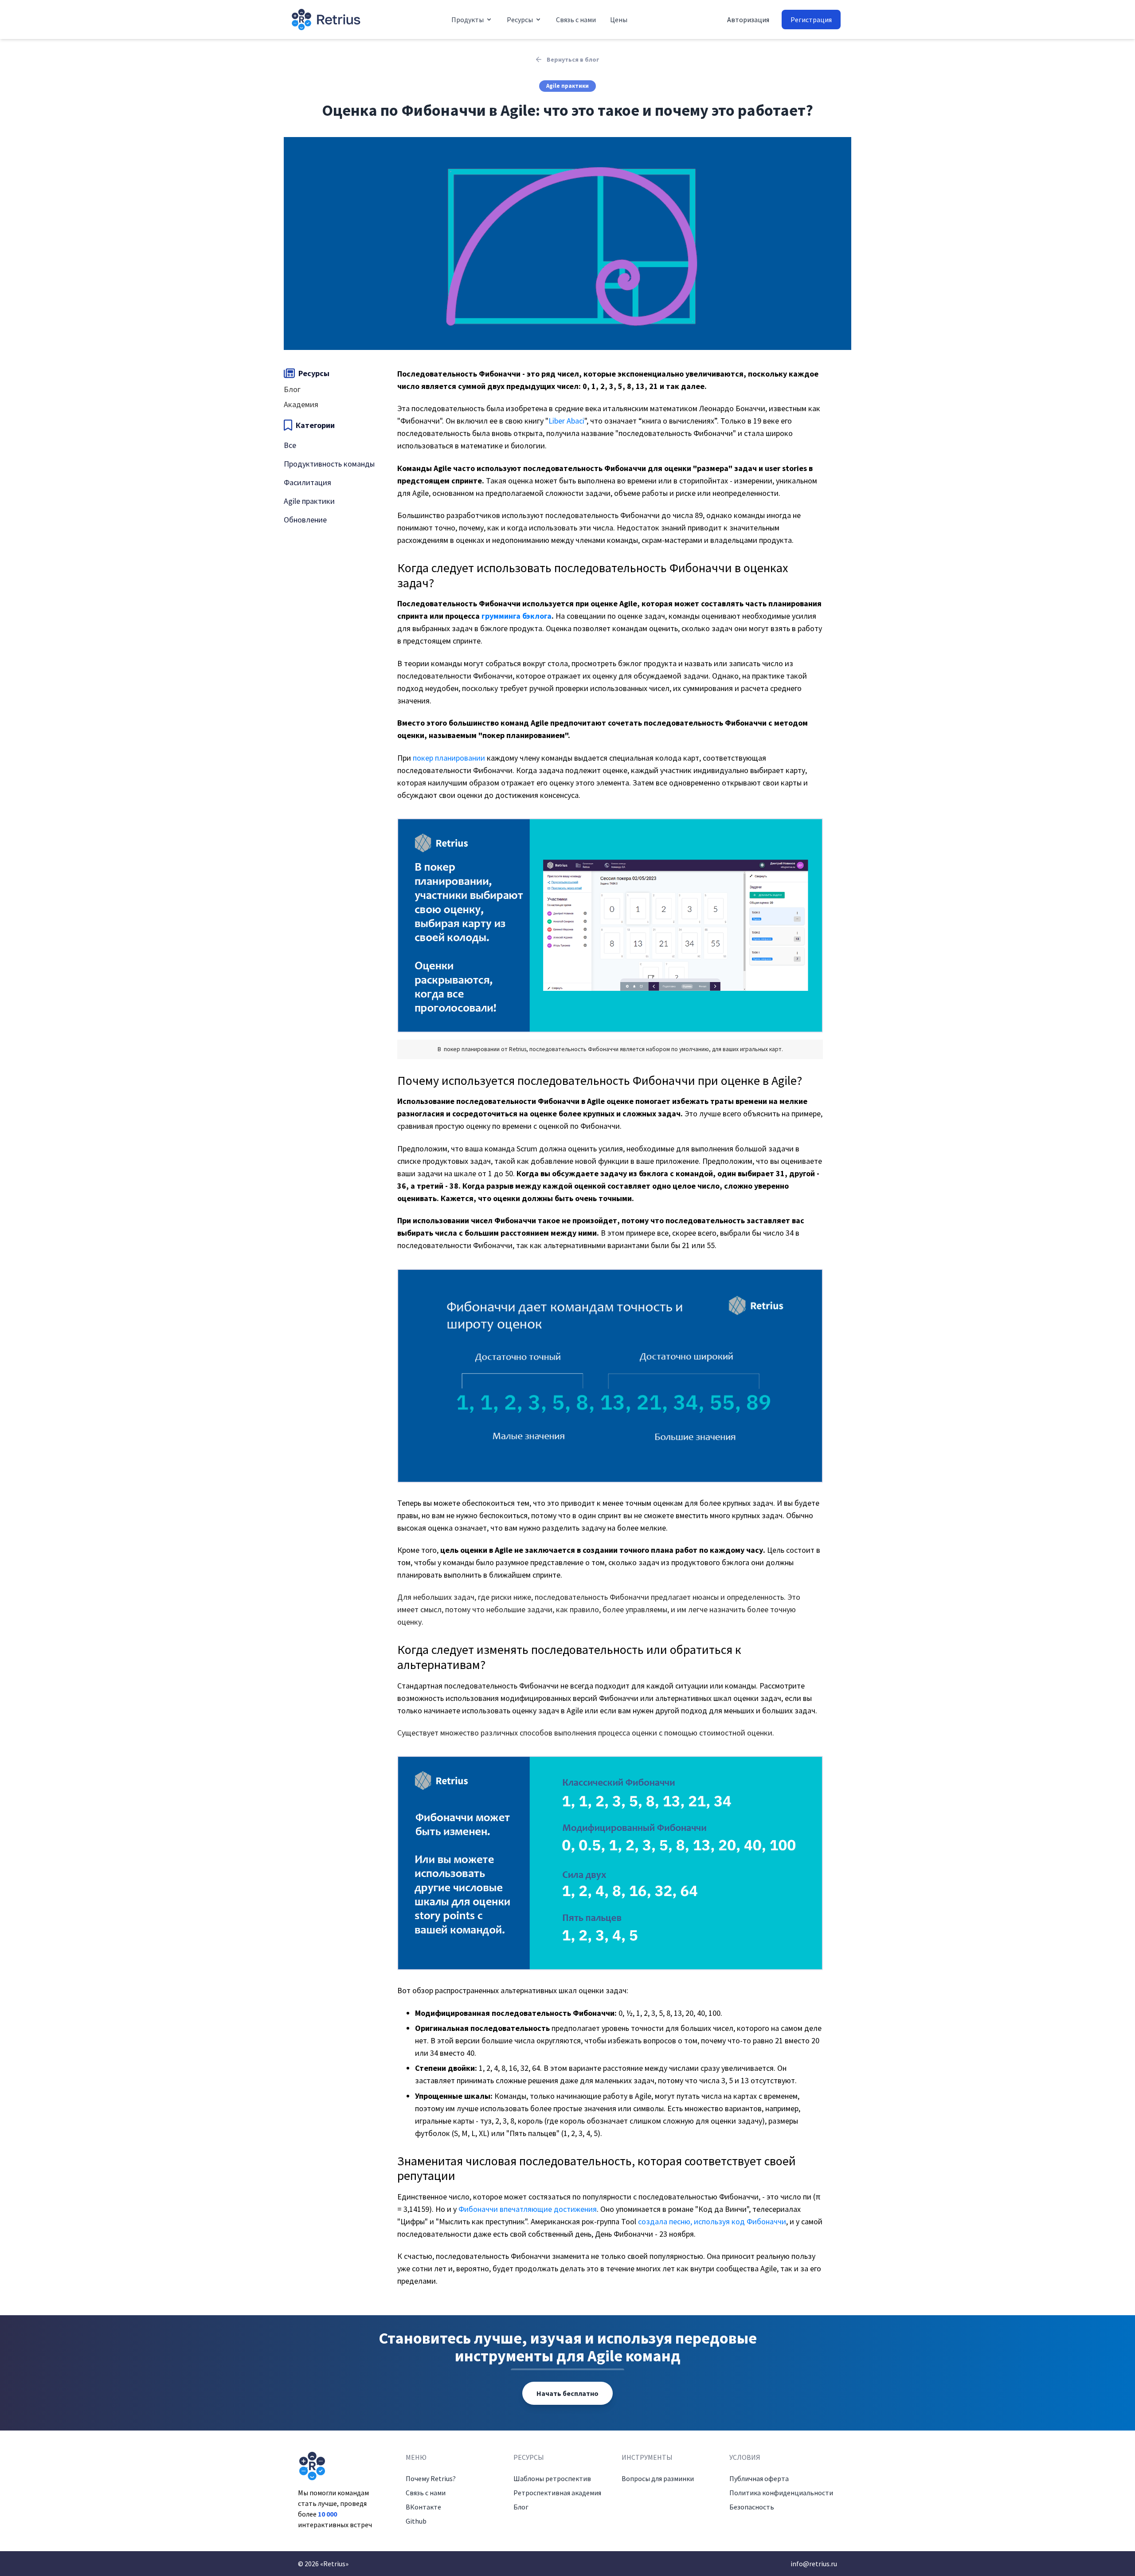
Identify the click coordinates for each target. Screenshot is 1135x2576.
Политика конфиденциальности (781, 2493)
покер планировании (449, 758)
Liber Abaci (566, 421)
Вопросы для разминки (658, 2478)
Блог (521, 2507)
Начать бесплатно (567, 2393)
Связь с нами (576, 20)
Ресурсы (520, 20)
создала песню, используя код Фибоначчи (712, 2221)
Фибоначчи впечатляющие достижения (528, 2209)
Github (416, 2521)
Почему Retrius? (431, 2478)
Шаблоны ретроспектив (552, 2478)
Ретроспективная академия (557, 2493)
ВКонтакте (423, 2507)
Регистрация (811, 20)
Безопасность (752, 2507)
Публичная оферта (759, 2478)
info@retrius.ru (814, 2564)
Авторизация (748, 20)
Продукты (468, 20)
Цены (619, 20)
